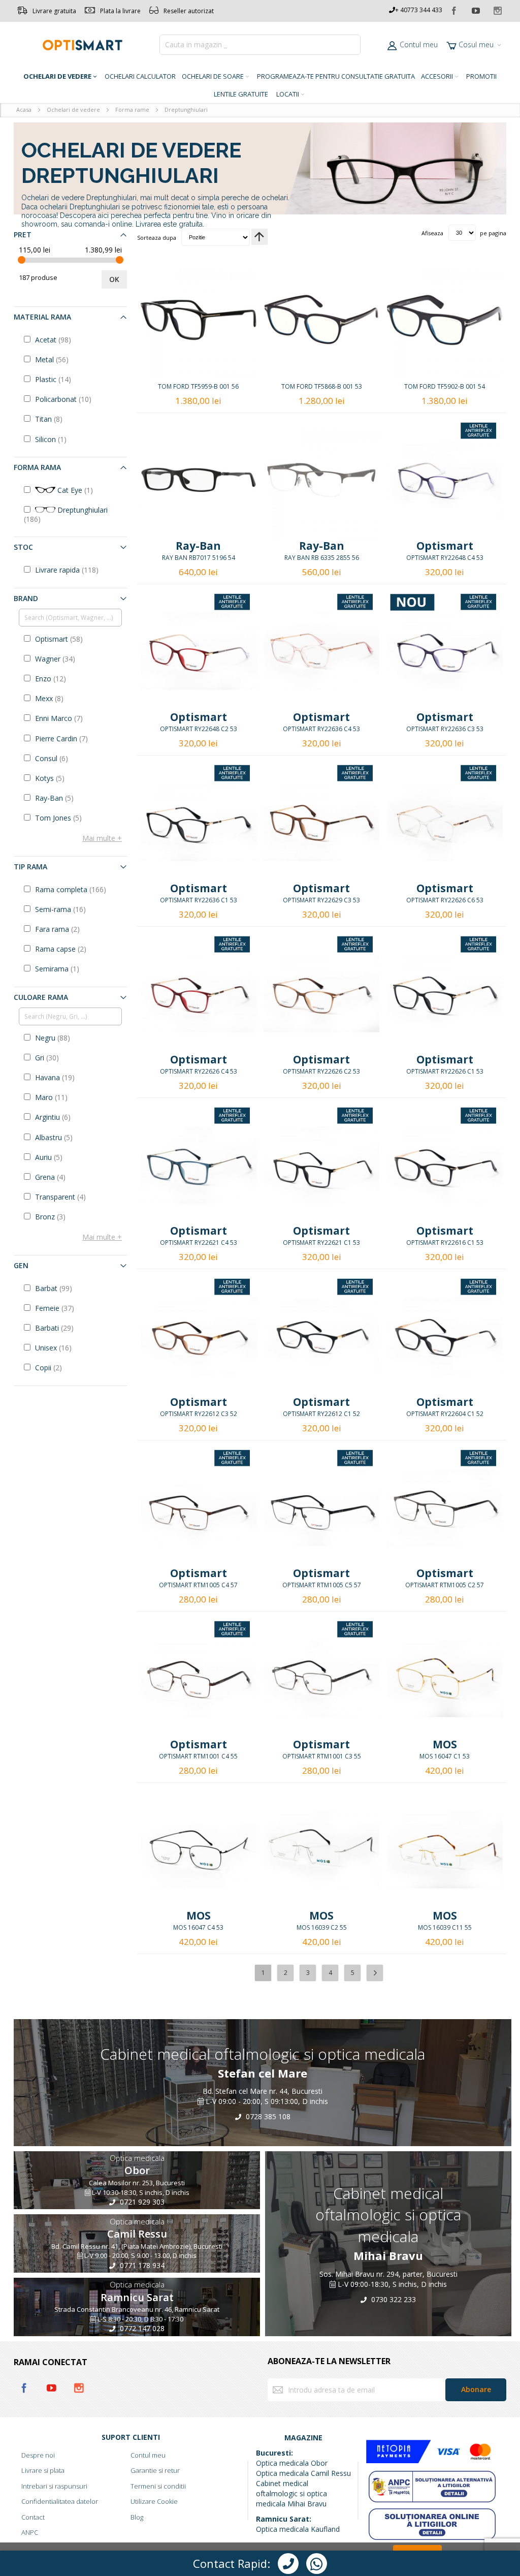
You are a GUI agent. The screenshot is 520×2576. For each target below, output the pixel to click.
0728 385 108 (267, 2116)
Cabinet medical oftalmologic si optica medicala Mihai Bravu (291, 2493)
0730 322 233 (393, 2299)
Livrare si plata (43, 2470)
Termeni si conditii (158, 2486)
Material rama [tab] (42, 317)
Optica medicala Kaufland (298, 2529)
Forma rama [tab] (37, 467)
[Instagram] (497, 9)
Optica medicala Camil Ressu (303, 2473)
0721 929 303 (141, 2202)
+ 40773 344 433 (419, 10)
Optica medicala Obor (292, 2463)
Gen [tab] (21, 1265)
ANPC (30, 2532)
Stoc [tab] (23, 547)
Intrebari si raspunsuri (54, 2486)
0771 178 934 (141, 2265)
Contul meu (419, 44)
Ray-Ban (198, 546)
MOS (445, 1744)
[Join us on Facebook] (454, 9)
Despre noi (38, 2455)
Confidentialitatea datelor (60, 2501)
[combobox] (260, 45)
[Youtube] (476, 9)
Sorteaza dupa (157, 237)
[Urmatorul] (375, 1973)
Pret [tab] (23, 234)
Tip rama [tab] (30, 867)
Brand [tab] (26, 598)
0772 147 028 (141, 2329)
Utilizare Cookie (154, 2501)
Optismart (445, 546)
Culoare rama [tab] (41, 997)
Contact (33, 2517)
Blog (137, 2517)
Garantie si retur (155, 2470)
